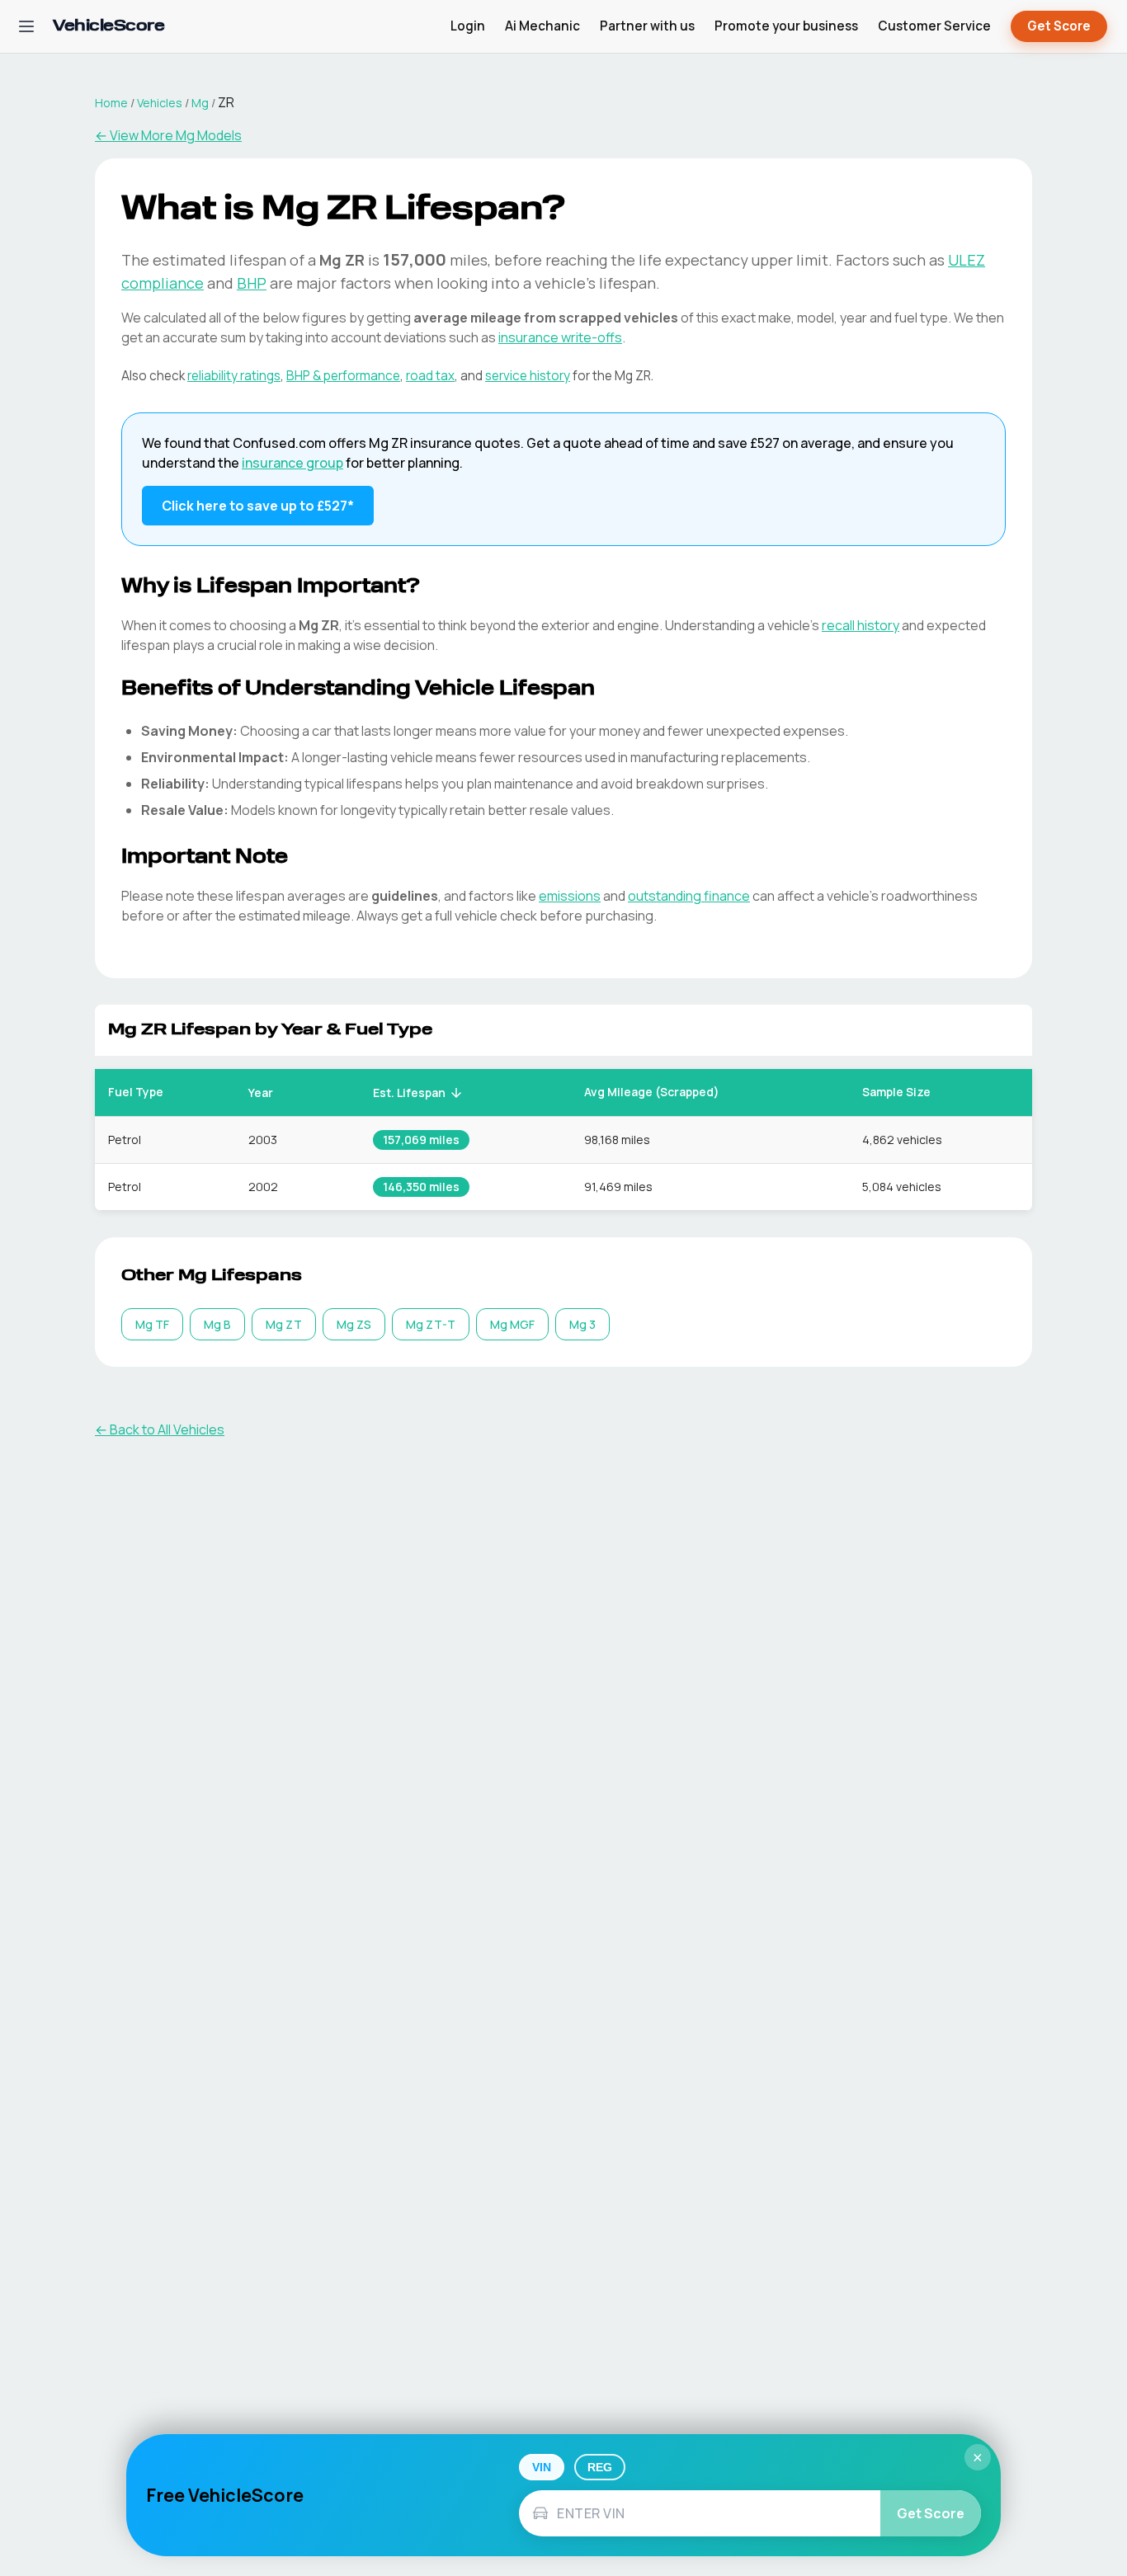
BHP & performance (343, 376)
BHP (252, 283)
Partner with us (647, 26)
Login (468, 26)
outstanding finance (689, 896)
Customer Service (934, 26)
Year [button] (261, 1093)
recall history (861, 625)
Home (111, 103)
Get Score (1059, 26)
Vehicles (160, 103)
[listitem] (152, 1324)
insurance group (292, 463)
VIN (542, 2467)
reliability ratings (234, 376)
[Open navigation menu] (26, 26)
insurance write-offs (560, 337)
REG (600, 2467)
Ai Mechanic (542, 26)
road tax (430, 376)
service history (528, 376)
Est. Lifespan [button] (409, 1093)
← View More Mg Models (168, 135)
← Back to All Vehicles (160, 1429)
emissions (570, 896)
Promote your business (786, 26)
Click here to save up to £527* (258, 506)
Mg (200, 103)
